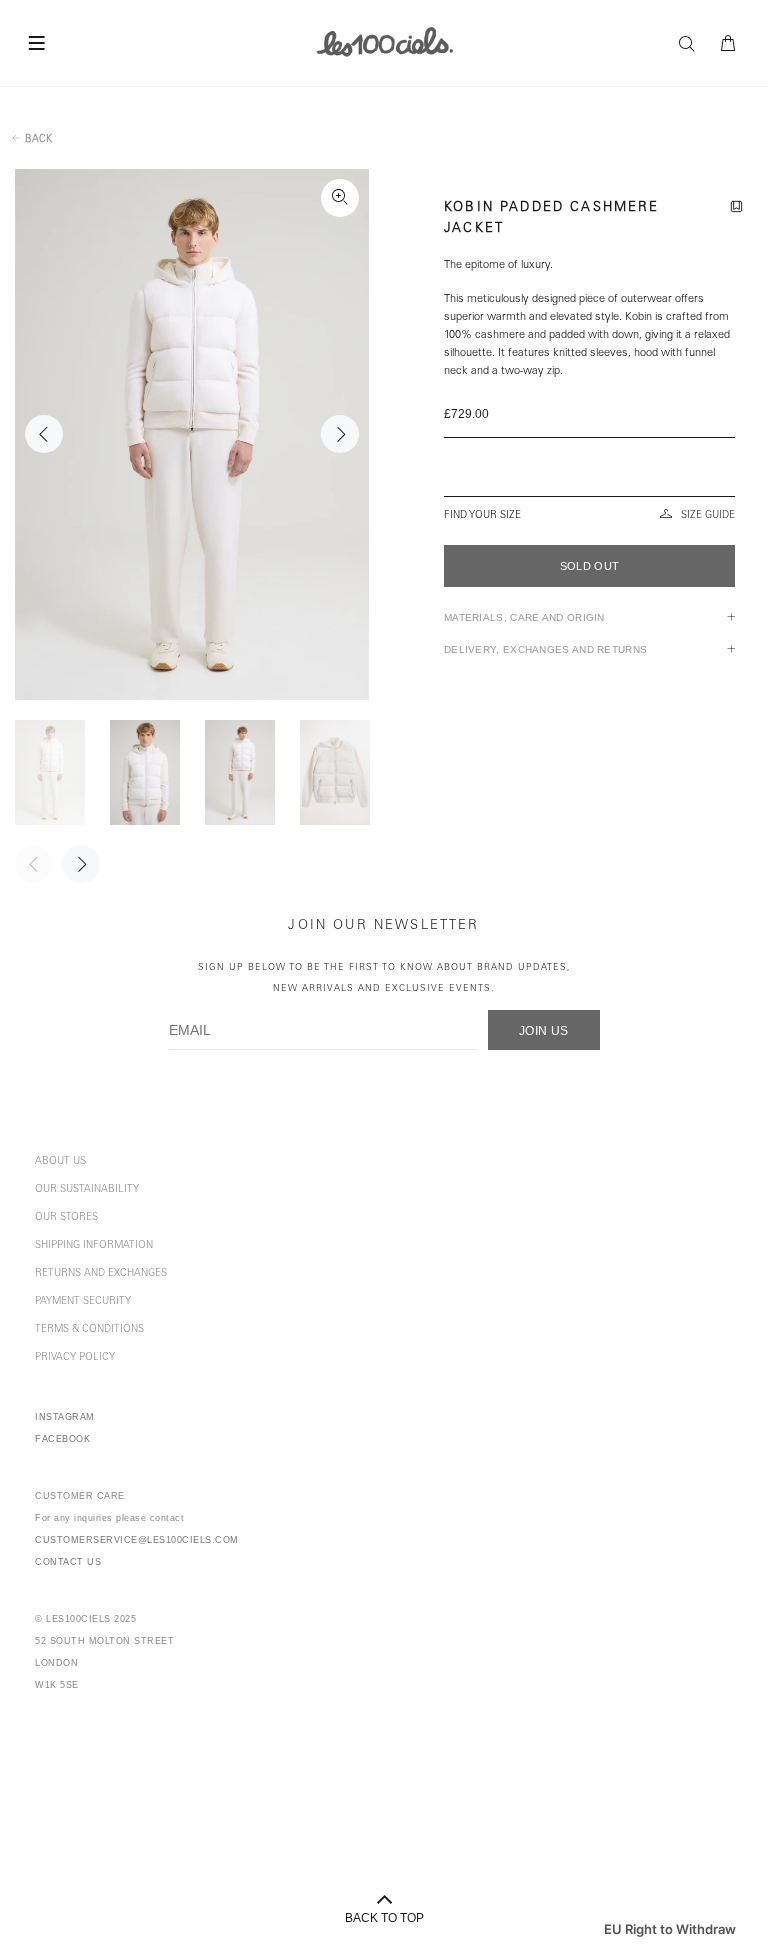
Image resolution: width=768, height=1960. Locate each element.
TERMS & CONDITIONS (89, 1330)
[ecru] (588, 451)
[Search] (692, 44)
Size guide (708, 516)
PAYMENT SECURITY (83, 1302)
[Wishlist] (740, 209)
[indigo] (589, 467)
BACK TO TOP (384, 1918)
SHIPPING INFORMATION (94, 1246)
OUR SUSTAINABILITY (87, 1190)
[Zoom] (340, 198)
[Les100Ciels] (384, 41)
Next (340, 434)
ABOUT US (60, 1162)
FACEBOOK (62, 1439)
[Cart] (729, 44)
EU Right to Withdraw (670, 1929)
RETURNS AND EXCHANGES (101, 1274)
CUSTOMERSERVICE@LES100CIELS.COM (137, 1540)
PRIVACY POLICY (75, 1358)
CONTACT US (68, 1562)
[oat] (589, 483)
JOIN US (544, 1031)
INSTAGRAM (65, 1417)
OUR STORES (66, 1218)
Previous (44, 434)
